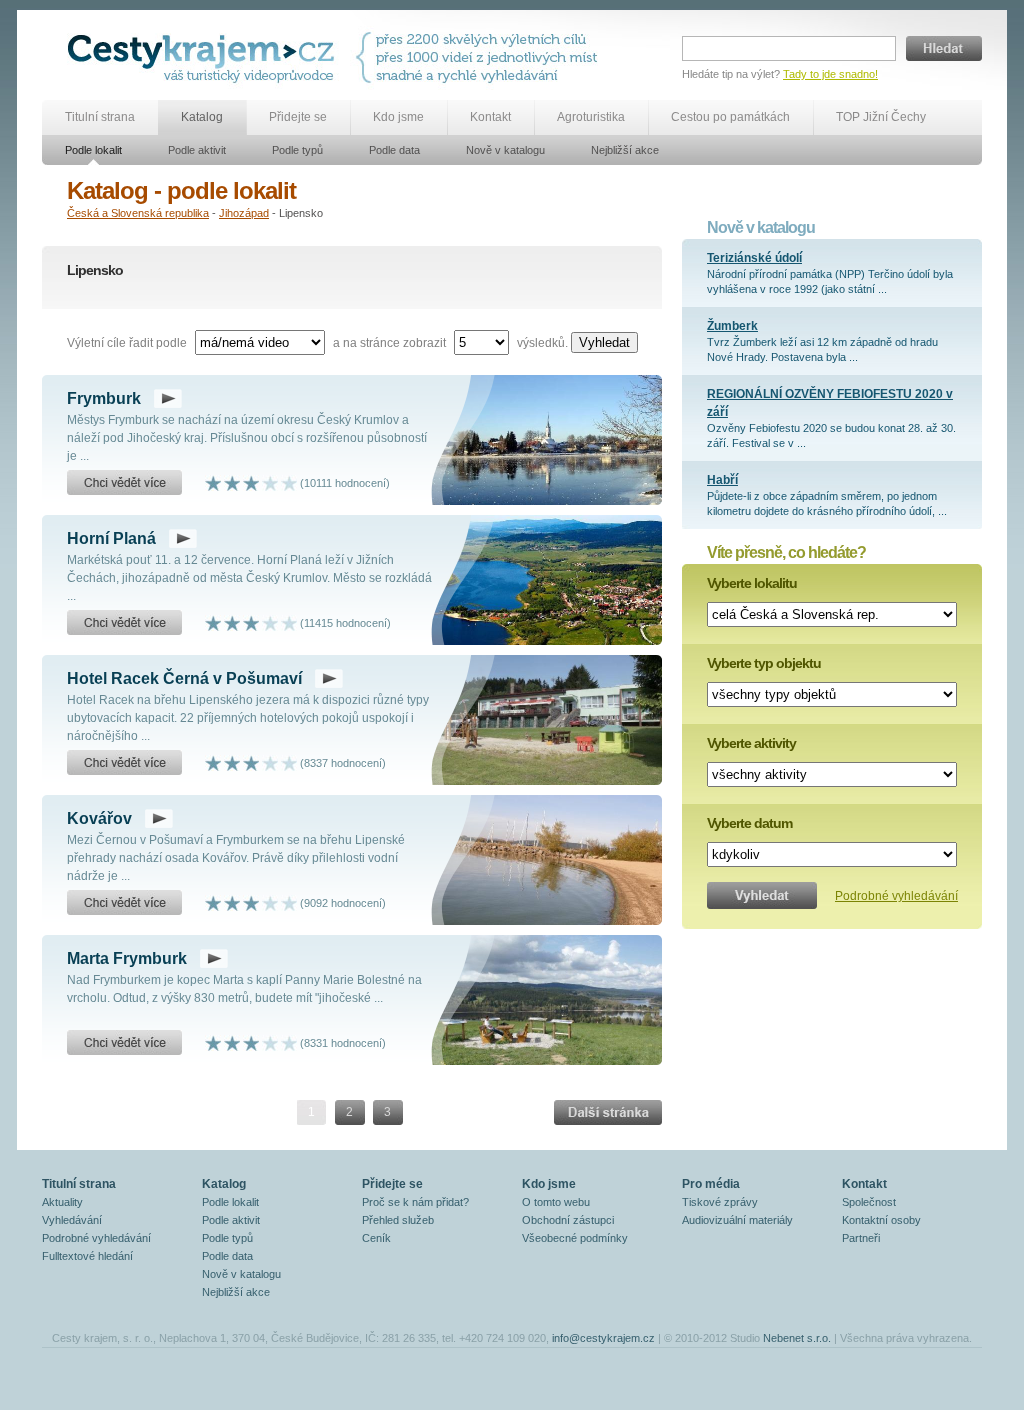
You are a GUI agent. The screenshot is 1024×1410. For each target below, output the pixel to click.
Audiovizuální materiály (737, 1220)
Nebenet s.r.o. (797, 1338)
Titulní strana (100, 117)
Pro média (711, 1184)
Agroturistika (591, 117)
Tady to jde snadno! (830, 74)
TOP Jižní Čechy (881, 117)
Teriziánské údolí (754, 258)
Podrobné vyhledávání (896, 896)
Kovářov (99, 818)
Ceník (376, 1238)
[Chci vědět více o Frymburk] (124, 483)
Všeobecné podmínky (575, 1238)
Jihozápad (244, 213)
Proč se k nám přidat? (415, 1202)
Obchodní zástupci (568, 1220)
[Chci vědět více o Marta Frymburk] (124, 1043)
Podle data (394, 150)
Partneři (861, 1238)
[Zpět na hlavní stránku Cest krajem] (204, 57)
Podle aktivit (197, 150)
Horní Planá (111, 538)
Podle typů (297, 150)
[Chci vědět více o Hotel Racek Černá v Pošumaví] (124, 763)
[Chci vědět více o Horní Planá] (124, 623)
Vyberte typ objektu (764, 663)
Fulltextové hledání (87, 1256)
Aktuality (62, 1202)
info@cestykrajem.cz (603, 1338)
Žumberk (732, 326)
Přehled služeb (398, 1220)
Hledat (944, 48)
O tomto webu (556, 1202)
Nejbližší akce (625, 150)
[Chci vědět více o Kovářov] (124, 903)
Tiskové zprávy (720, 1202)
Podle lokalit (93, 150)
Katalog (202, 117)
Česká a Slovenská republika (138, 213)
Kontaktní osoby (881, 1220)
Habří (722, 480)
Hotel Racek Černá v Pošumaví (184, 678)
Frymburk (104, 398)
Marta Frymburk (127, 958)
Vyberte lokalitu (752, 583)
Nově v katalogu (505, 150)
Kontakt (490, 117)
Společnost (869, 1202)
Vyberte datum (749, 823)
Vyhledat (604, 342)
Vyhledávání (72, 1220)
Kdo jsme (398, 117)
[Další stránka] (608, 1112)
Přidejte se (298, 117)
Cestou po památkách (730, 117)
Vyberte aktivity (751, 743)
